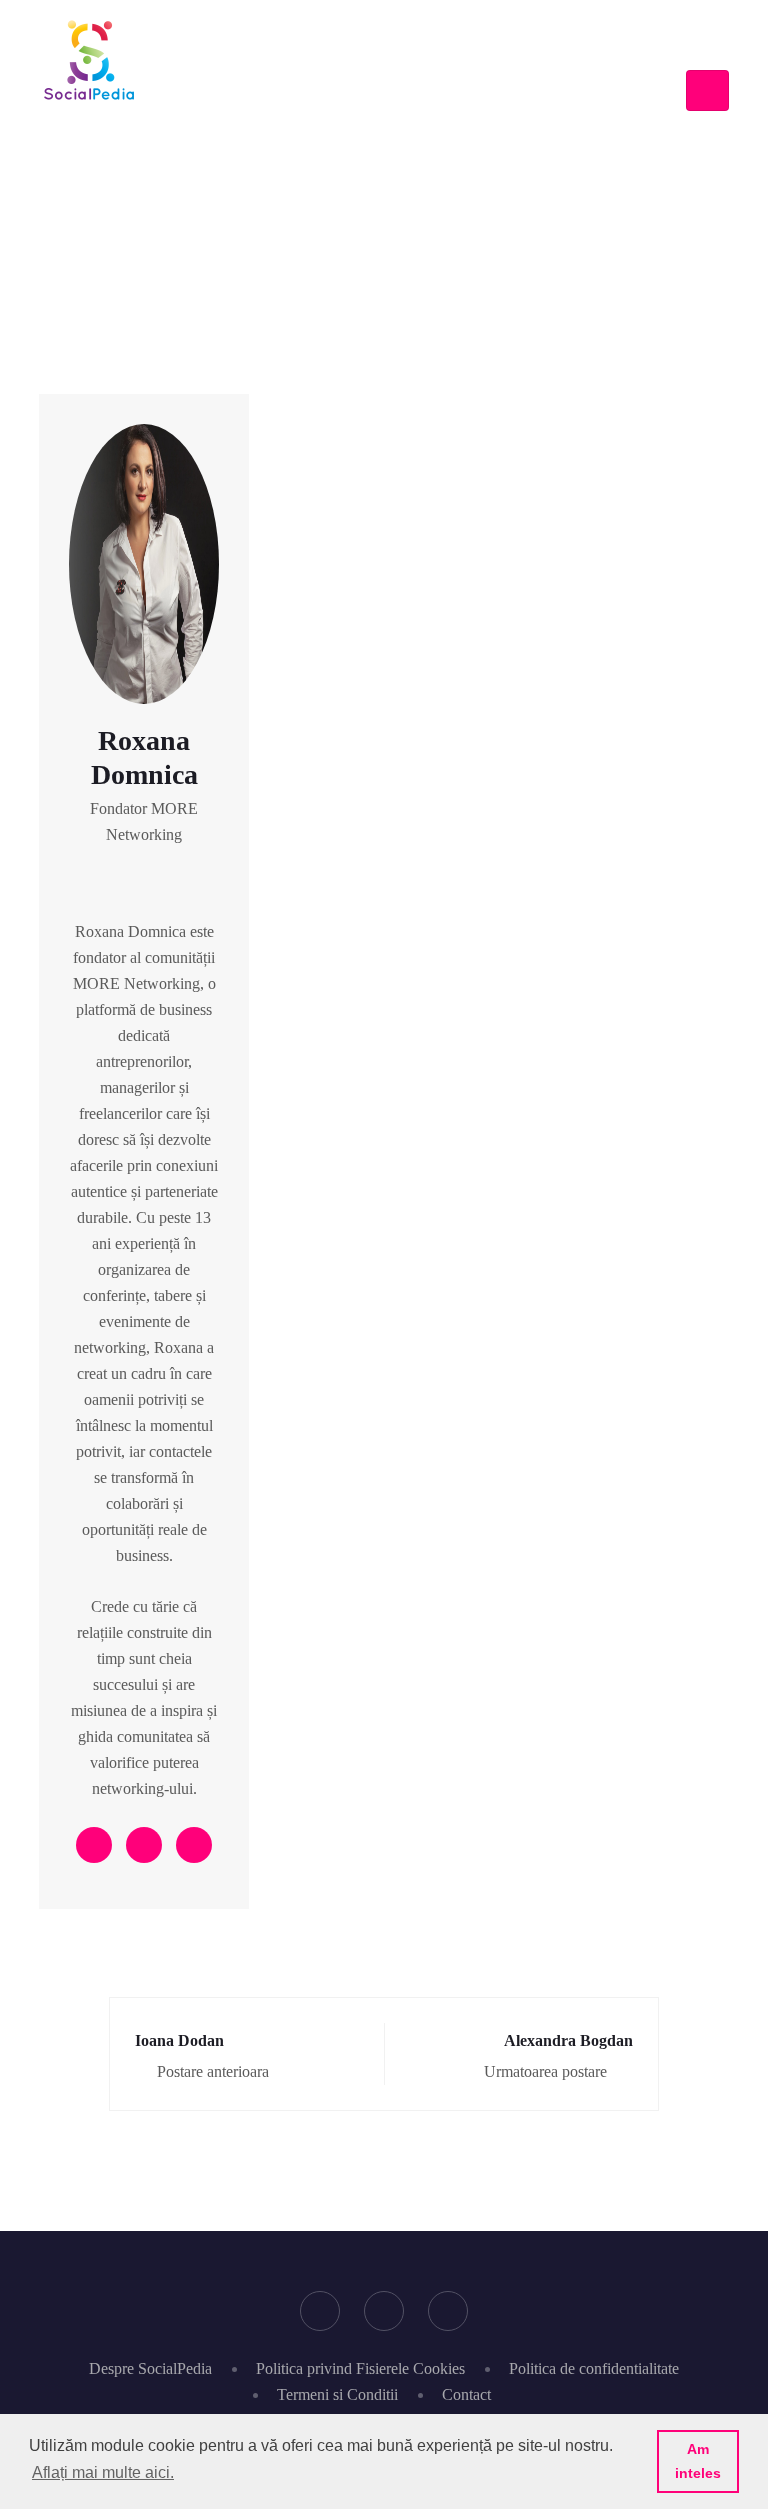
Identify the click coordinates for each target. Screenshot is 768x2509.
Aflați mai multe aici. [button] (103, 2472)
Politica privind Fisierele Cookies (360, 2368)
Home (274, 183)
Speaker (348, 183)
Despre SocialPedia (150, 2368)
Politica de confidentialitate (594, 2368)
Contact (466, 2394)
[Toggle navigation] (707, 90)
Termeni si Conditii (337, 2394)
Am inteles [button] (698, 2461)
